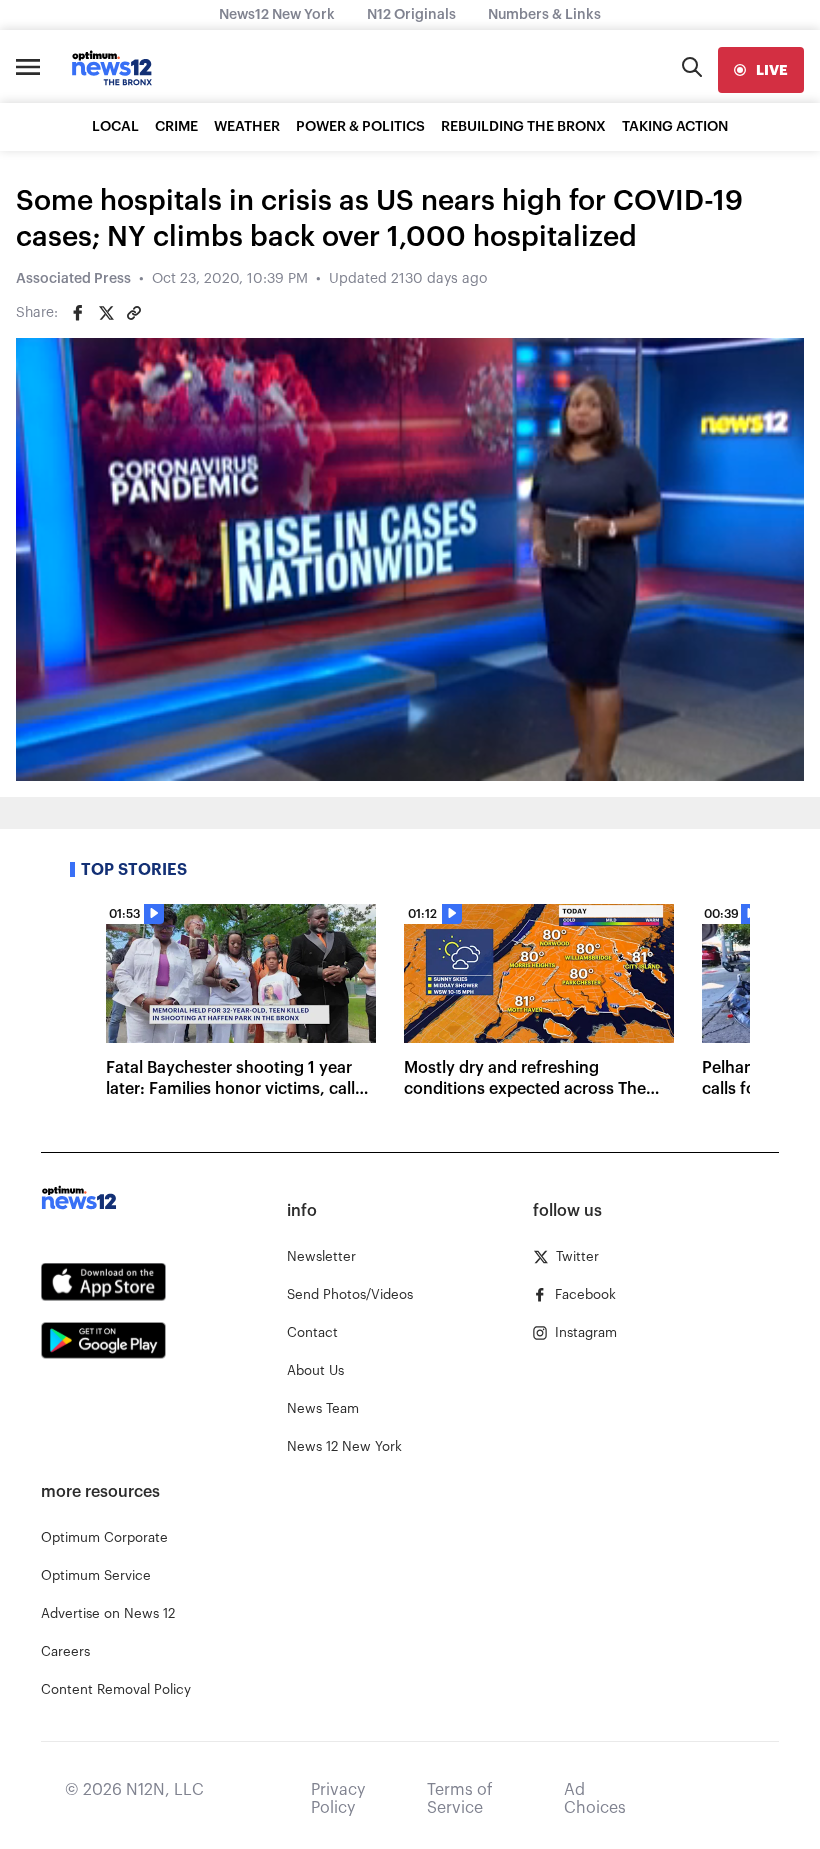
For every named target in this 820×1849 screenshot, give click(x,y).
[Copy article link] (134, 313)
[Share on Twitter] (106, 313)
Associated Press (73, 279)
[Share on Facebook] (78, 313)
